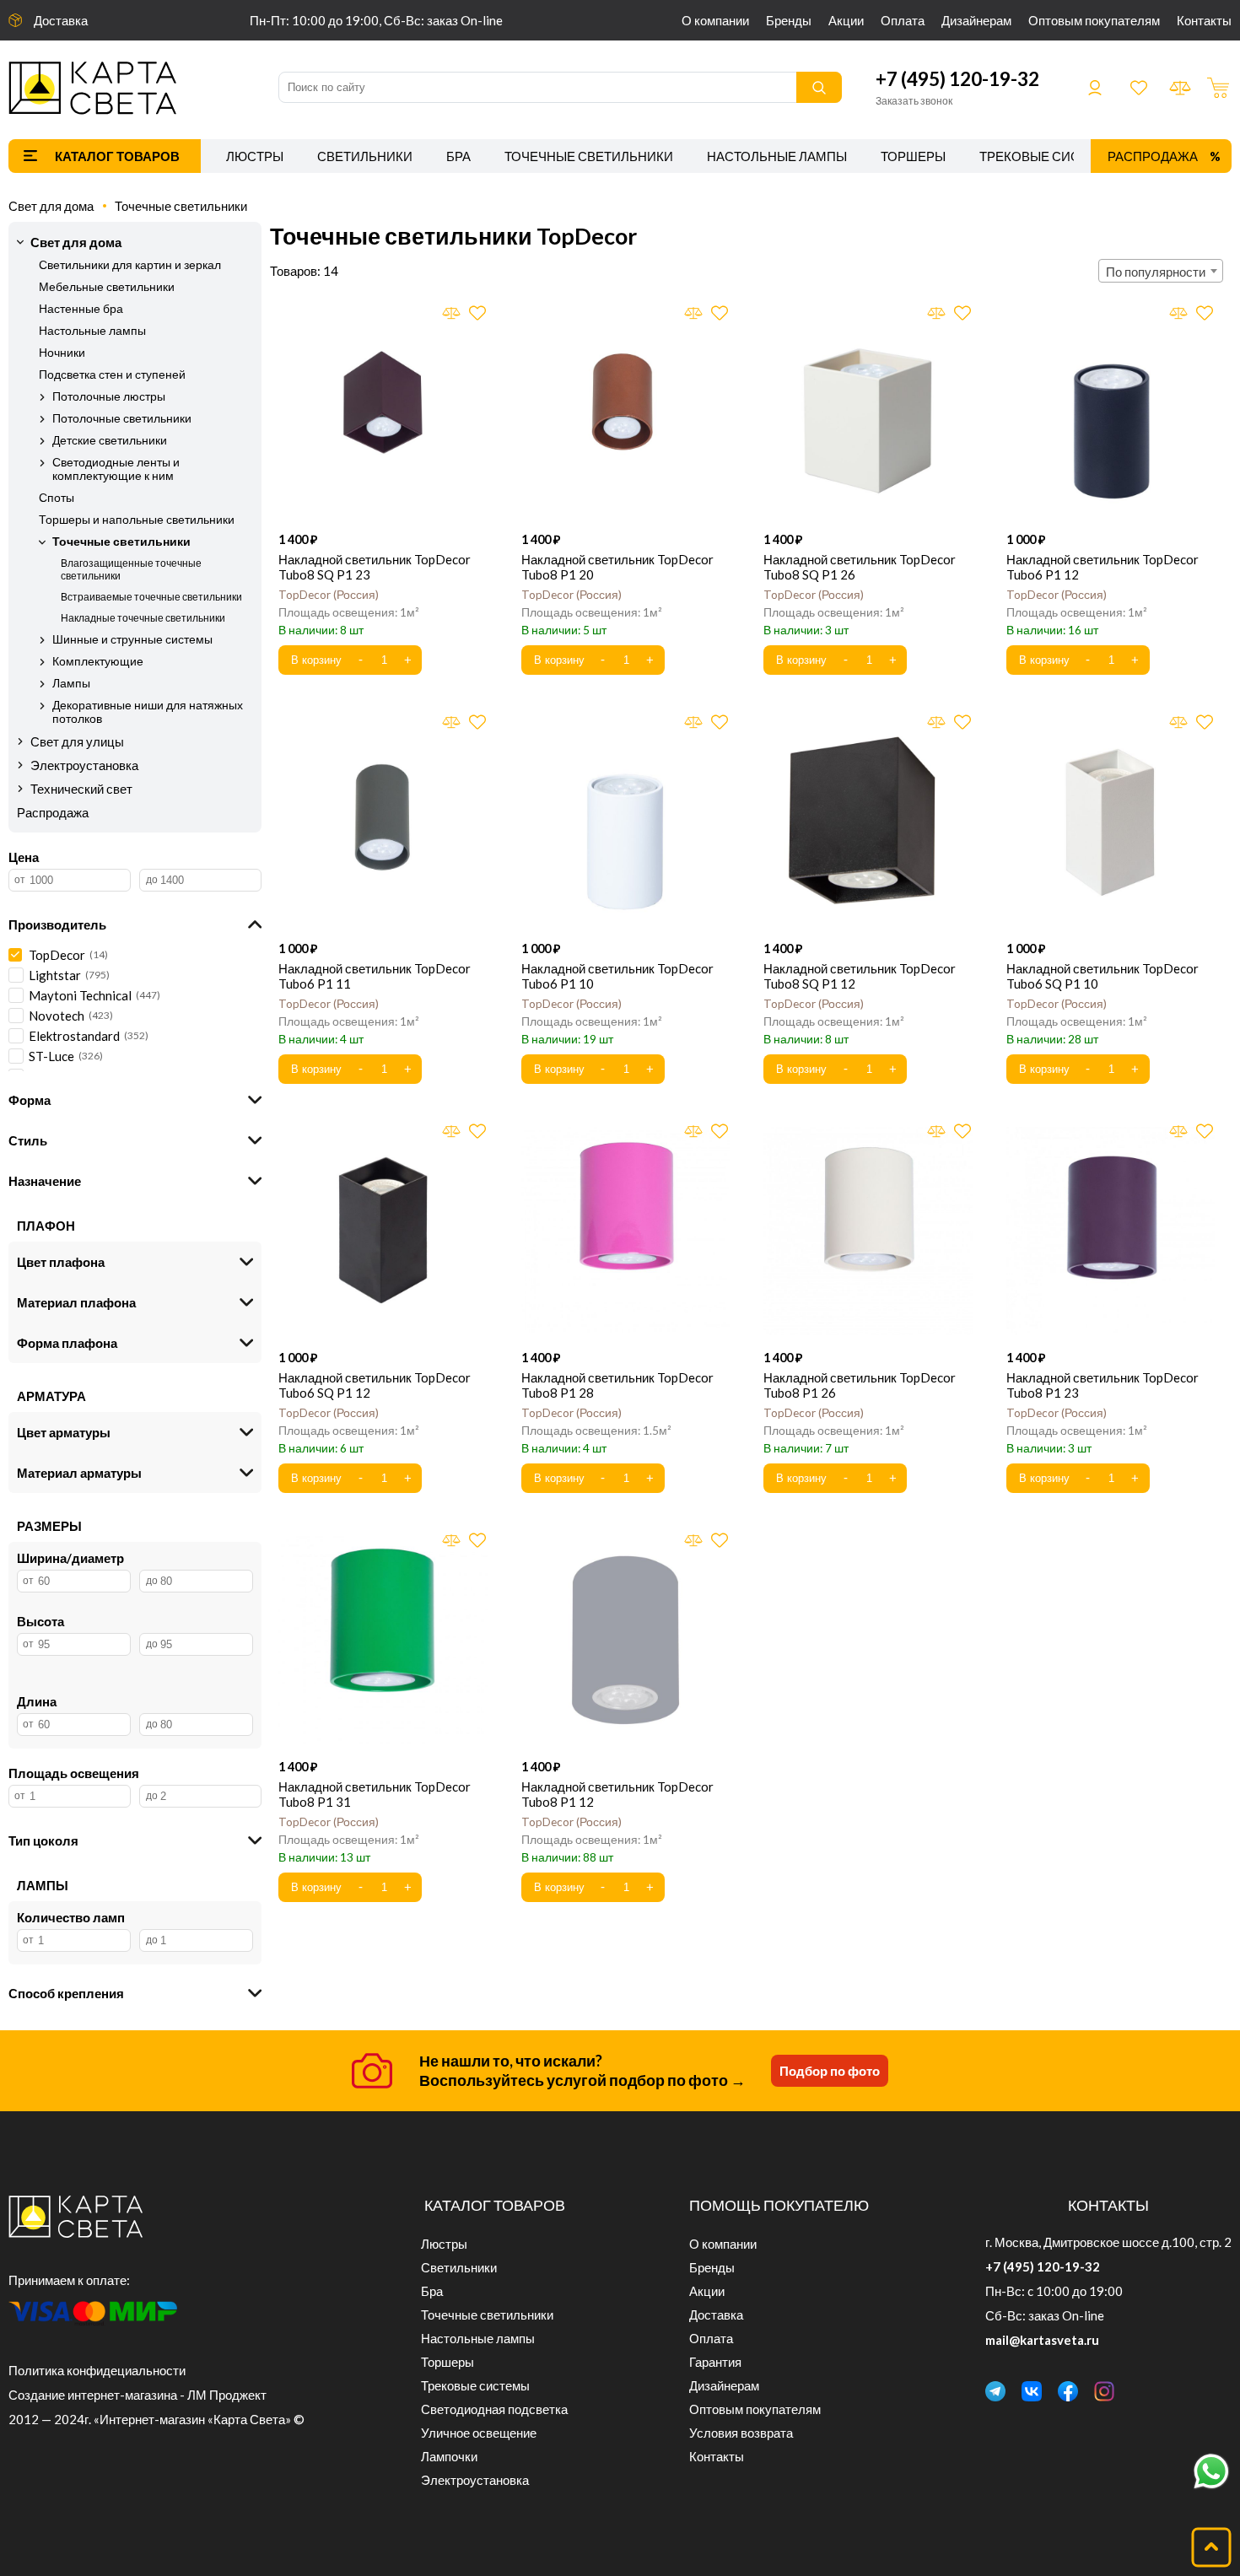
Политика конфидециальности (97, 2370)
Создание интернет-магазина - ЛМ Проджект (137, 2395)
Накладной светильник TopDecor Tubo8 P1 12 (617, 1794)
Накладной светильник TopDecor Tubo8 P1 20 (617, 567)
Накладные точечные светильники (143, 618)
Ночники (62, 353)
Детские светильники (110, 440)
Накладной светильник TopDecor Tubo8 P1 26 (860, 1385)
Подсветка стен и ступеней (112, 375)
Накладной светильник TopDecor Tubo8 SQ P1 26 (860, 567)
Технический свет (81, 789)
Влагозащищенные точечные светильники (131, 569)
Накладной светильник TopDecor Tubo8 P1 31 (375, 1794)
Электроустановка (84, 765)
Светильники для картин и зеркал (130, 265)
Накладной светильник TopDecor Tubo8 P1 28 (617, 1385)
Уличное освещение (479, 2433)
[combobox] (1161, 271)
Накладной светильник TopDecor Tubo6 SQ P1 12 (375, 1385)
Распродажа (1153, 156)
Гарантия (715, 2362)
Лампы (71, 683)
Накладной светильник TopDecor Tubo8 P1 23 (1103, 1385)
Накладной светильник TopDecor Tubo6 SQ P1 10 (1103, 976)
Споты (57, 498)
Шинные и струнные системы (132, 639)
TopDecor (327, 595)
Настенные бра (81, 309)
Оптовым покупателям (1094, 20)
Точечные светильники (589, 156)
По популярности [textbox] (1156, 272)
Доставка (61, 20)
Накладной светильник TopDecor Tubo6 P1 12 (1103, 567)
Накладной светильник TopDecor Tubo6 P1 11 (375, 976)
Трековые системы (1049, 156)
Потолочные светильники (122, 418)
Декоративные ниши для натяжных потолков (148, 712)
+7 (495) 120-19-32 (957, 79)
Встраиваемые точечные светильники (151, 597)
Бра (458, 156)
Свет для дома (51, 206)
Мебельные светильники (107, 287)
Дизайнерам (976, 20)
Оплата (903, 20)
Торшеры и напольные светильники (137, 520)
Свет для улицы (77, 741)
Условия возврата (741, 2433)
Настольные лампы (777, 156)
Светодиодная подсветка (494, 2409)
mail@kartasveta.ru (1042, 2340)
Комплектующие (98, 661)
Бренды (789, 20)
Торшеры (913, 156)
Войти (1095, 88)
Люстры (255, 156)
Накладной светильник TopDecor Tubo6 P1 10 (617, 976)
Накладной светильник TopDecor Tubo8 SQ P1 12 (860, 976)
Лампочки (449, 2456)
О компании (715, 20)
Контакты (1204, 20)
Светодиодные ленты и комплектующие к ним (116, 469)
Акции (846, 20)
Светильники (365, 156)
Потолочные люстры (109, 396)
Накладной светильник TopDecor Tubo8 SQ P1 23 (375, 567)
